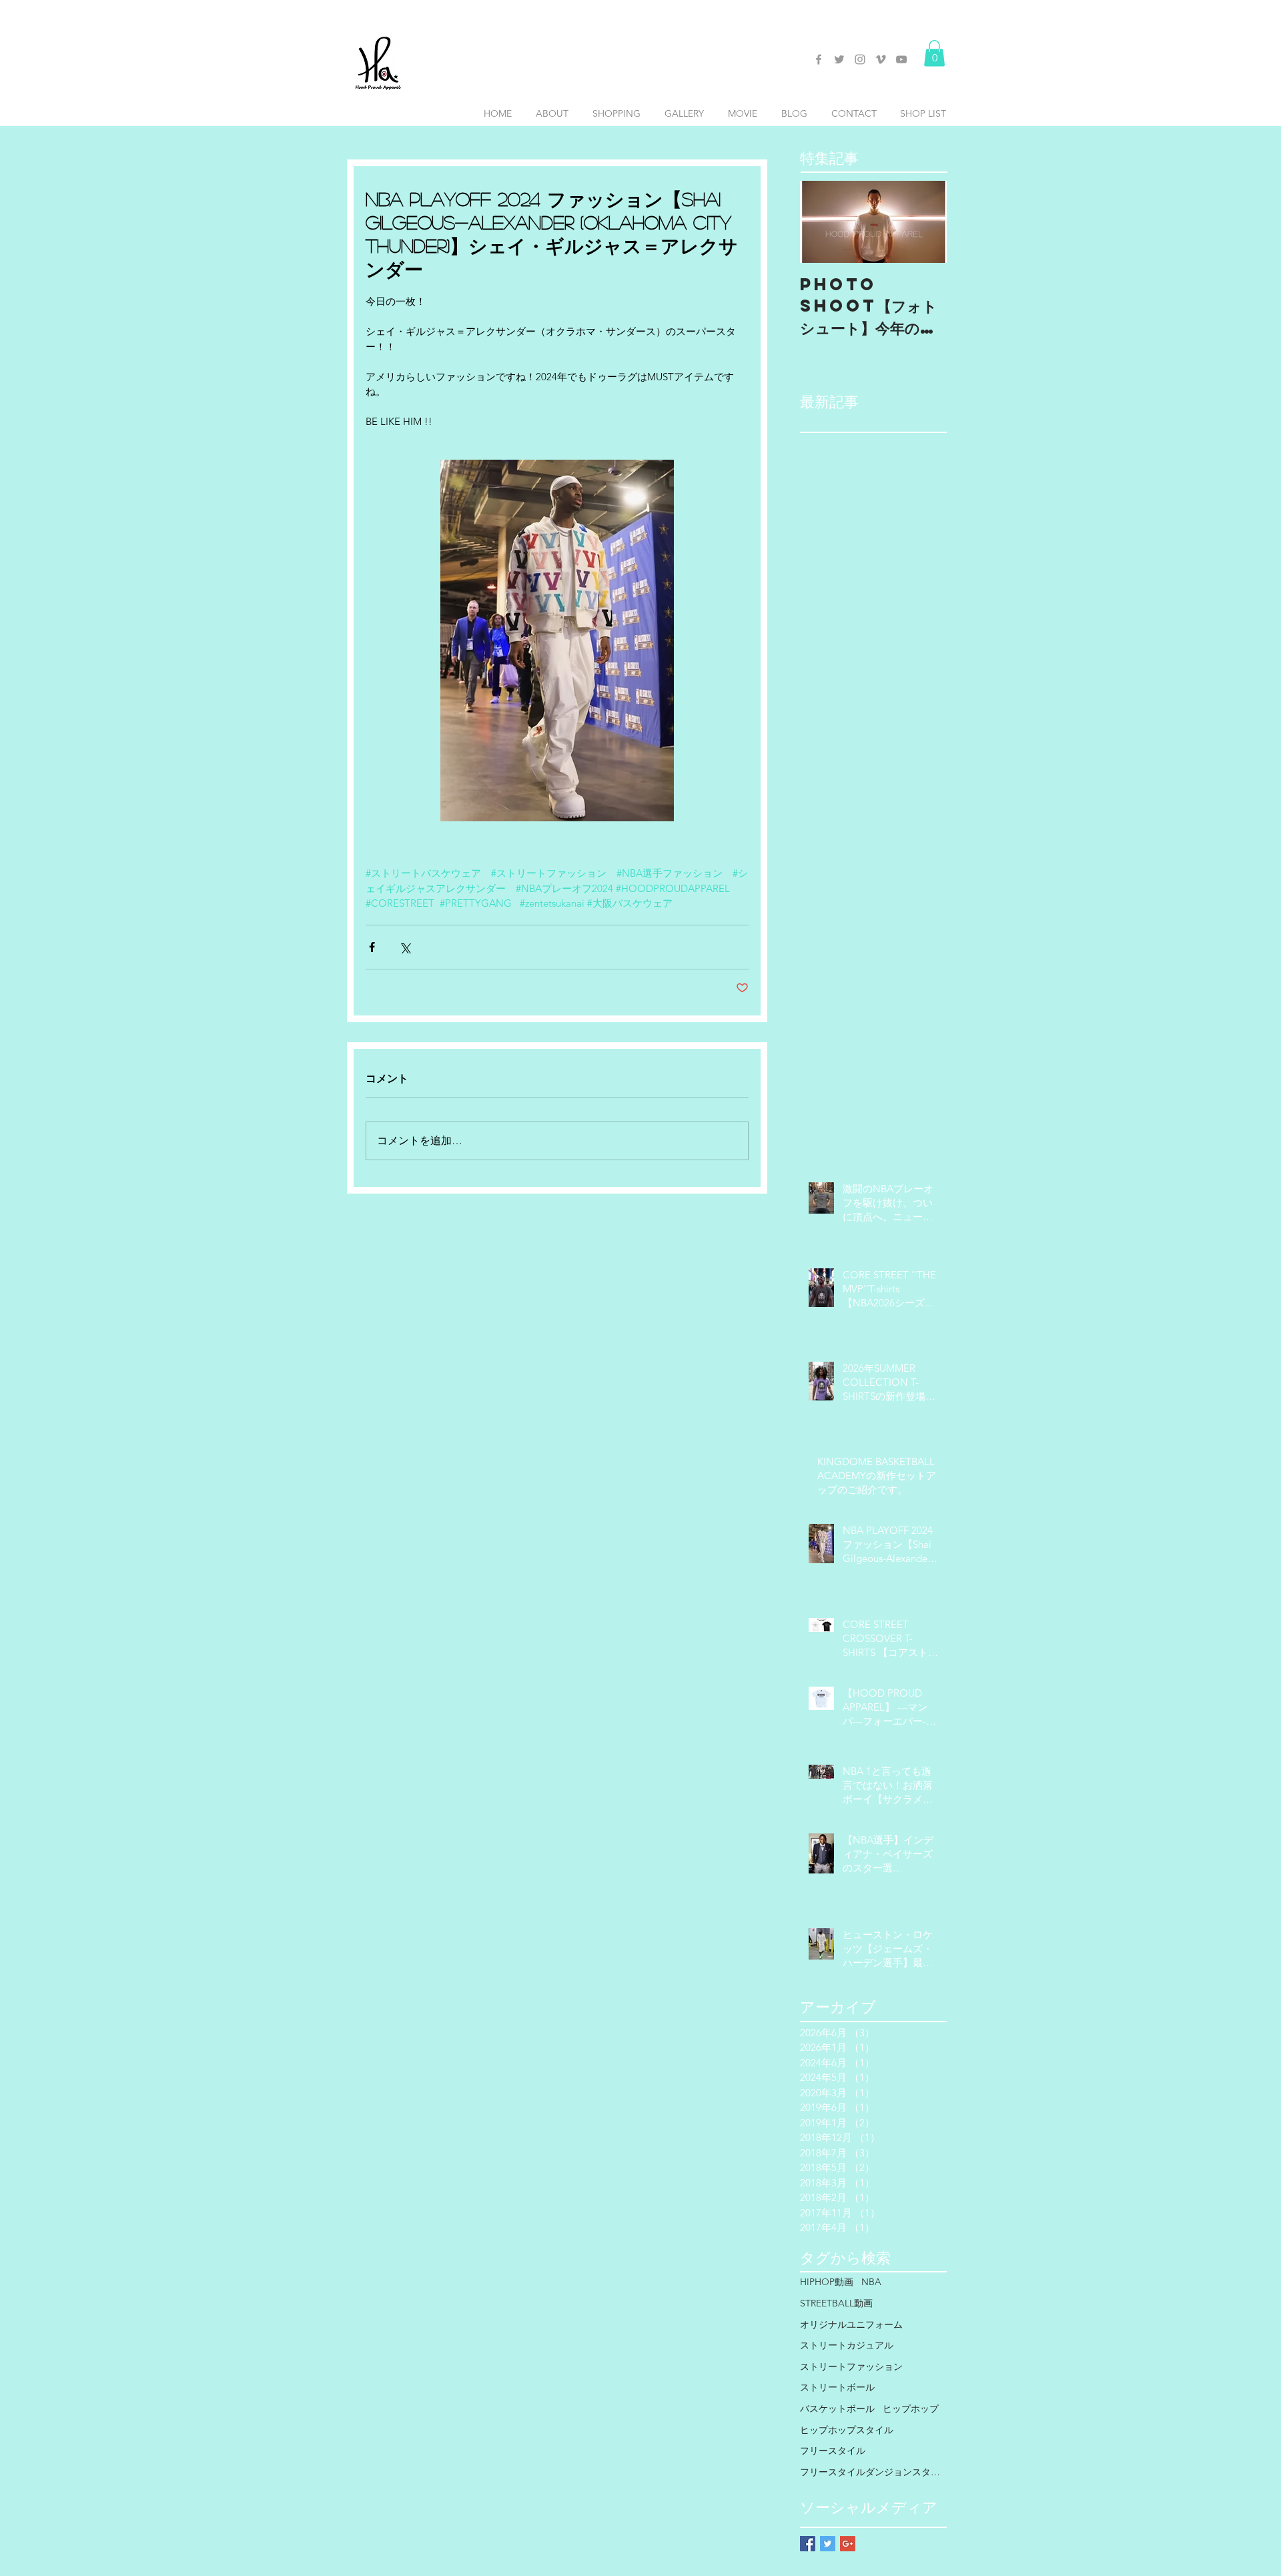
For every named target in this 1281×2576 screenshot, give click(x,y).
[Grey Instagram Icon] (860, 59)
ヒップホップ (911, 2409)
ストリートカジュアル (847, 2345)
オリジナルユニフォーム (851, 2324)
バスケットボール (837, 2409)
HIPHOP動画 (827, 2282)
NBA (871, 2282)
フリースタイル (833, 2451)
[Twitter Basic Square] (828, 2544)
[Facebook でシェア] (372, 947)
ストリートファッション (851, 2367)
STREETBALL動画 (836, 2303)
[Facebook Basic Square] (808, 2544)
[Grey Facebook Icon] (819, 59)
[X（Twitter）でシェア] (405, 947)
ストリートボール (837, 2387)
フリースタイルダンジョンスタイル (873, 2472)
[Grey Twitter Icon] (839, 59)
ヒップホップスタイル (847, 2430)
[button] (934, 53)
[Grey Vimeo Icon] (881, 59)
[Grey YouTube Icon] (901, 59)
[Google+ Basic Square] (848, 2544)
